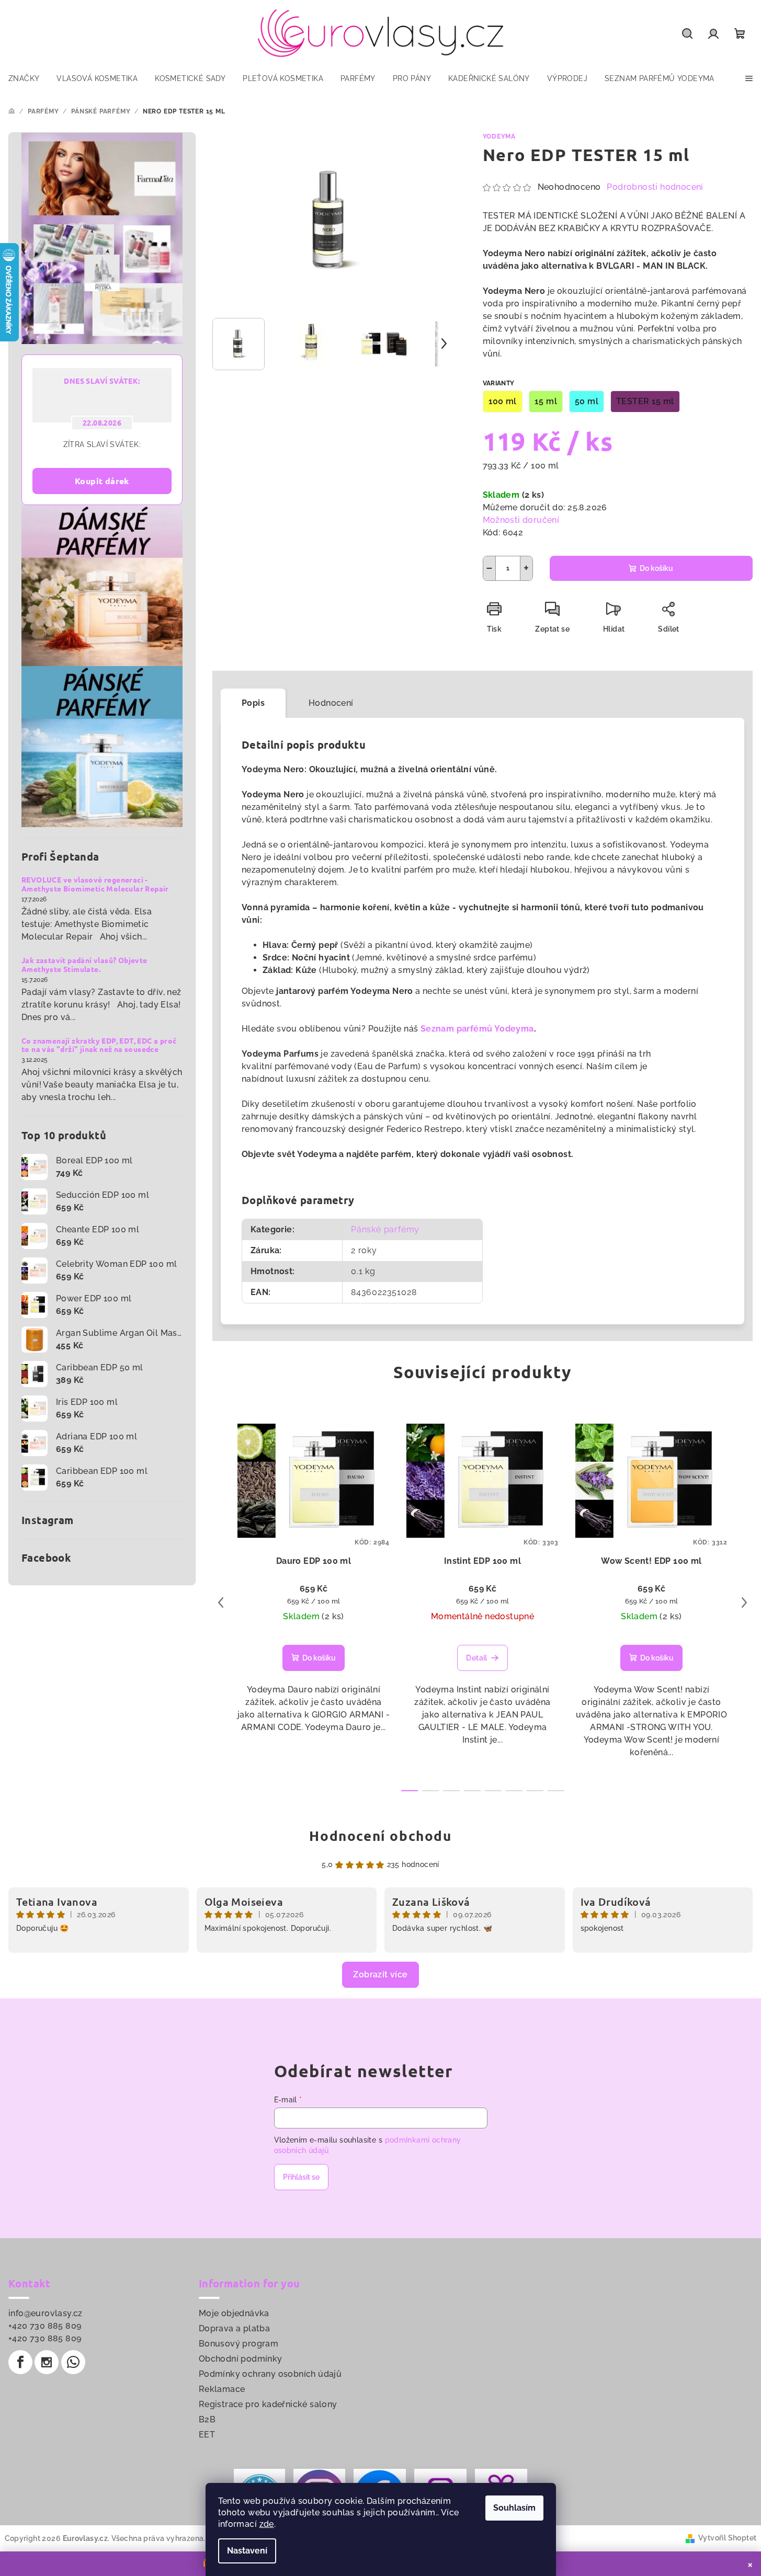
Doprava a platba (234, 2328)
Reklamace (222, 2389)
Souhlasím (514, 2508)
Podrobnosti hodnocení (655, 187)
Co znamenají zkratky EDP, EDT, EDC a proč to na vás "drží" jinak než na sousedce (99, 1045)
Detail (476, 1658)
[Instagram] (47, 2362)
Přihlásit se (301, 2177)
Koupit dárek (102, 481)
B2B (207, 2419)
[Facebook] (20, 2362)
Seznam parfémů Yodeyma (477, 1029)
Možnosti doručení (521, 520)
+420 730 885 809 (45, 2326)
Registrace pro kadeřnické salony (268, 2404)
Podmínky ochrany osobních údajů (270, 2374)
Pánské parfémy (385, 1229)
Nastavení (247, 2551)
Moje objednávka (234, 2313)
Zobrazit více (380, 1974)
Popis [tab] (253, 703)
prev (221, 1602)
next (744, 1602)
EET (207, 2435)
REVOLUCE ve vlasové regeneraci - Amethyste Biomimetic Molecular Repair (95, 884)
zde (267, 2524)
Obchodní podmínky (241, 2359)
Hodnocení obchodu (380, 1835)
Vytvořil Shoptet (727, 2538)
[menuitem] (24, 78)
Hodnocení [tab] (331, 703)
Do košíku (656, 568)
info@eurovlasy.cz (46, 2313)
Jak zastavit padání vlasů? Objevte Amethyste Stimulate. (84, 965)
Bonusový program (238, 2344)
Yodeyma (499, 136)
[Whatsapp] (73, 2362)
